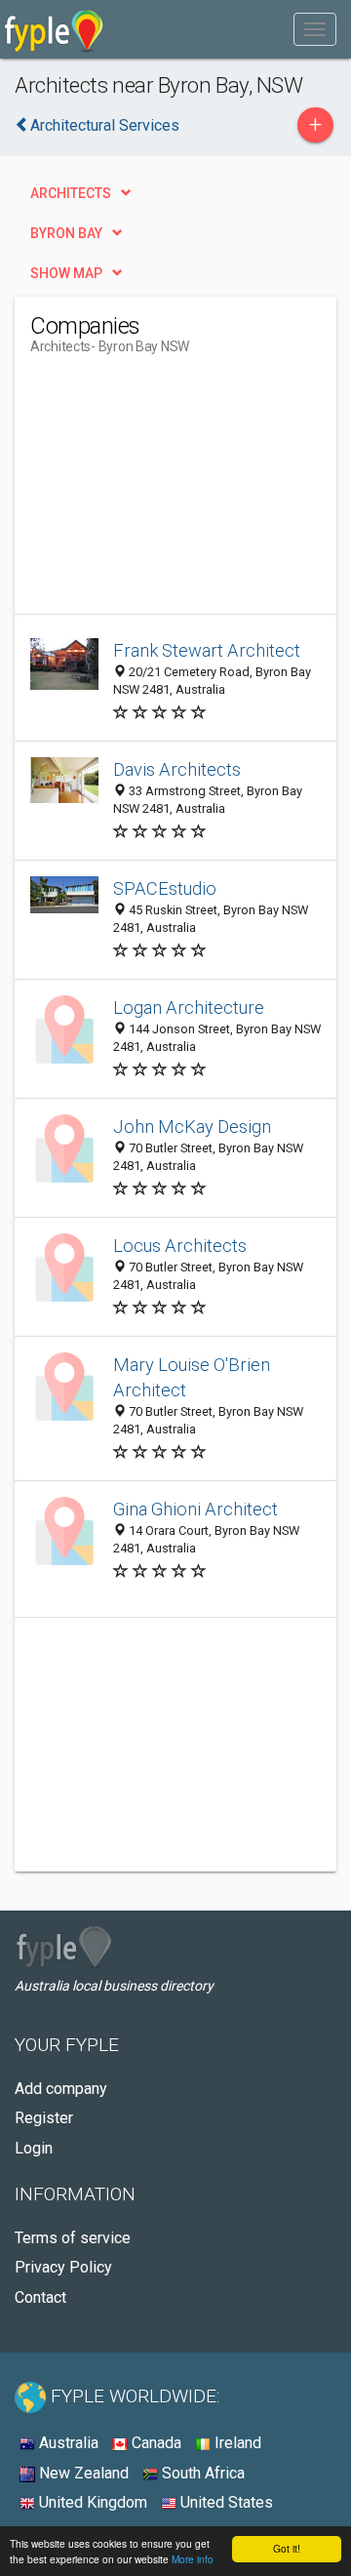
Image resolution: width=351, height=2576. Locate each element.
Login (34, 2148)
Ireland (236, 2443)
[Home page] (54, 29)
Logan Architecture (189, 1007)
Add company (61, 2089)
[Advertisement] (176, 492)
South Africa (201, 2473)
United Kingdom (91, 2502)
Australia (67, 2443)
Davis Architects (177, 769)
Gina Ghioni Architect (195, 1509)
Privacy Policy (63, 2267)
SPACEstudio (165, 888)
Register (44, 2118)
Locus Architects (180, 1246)
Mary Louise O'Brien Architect (192, 1377)
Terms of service (73, 2238)
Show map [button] (66, 273)
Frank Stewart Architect (207, 650)
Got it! (287, 2548)
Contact (40, 2297)
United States (225, 2502)
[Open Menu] (315, 29)
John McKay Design (192, 1127)
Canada (155, 2443)
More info (193, 2559)
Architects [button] (71, 193)
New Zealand (82, 2473)
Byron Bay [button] (66, 233)
